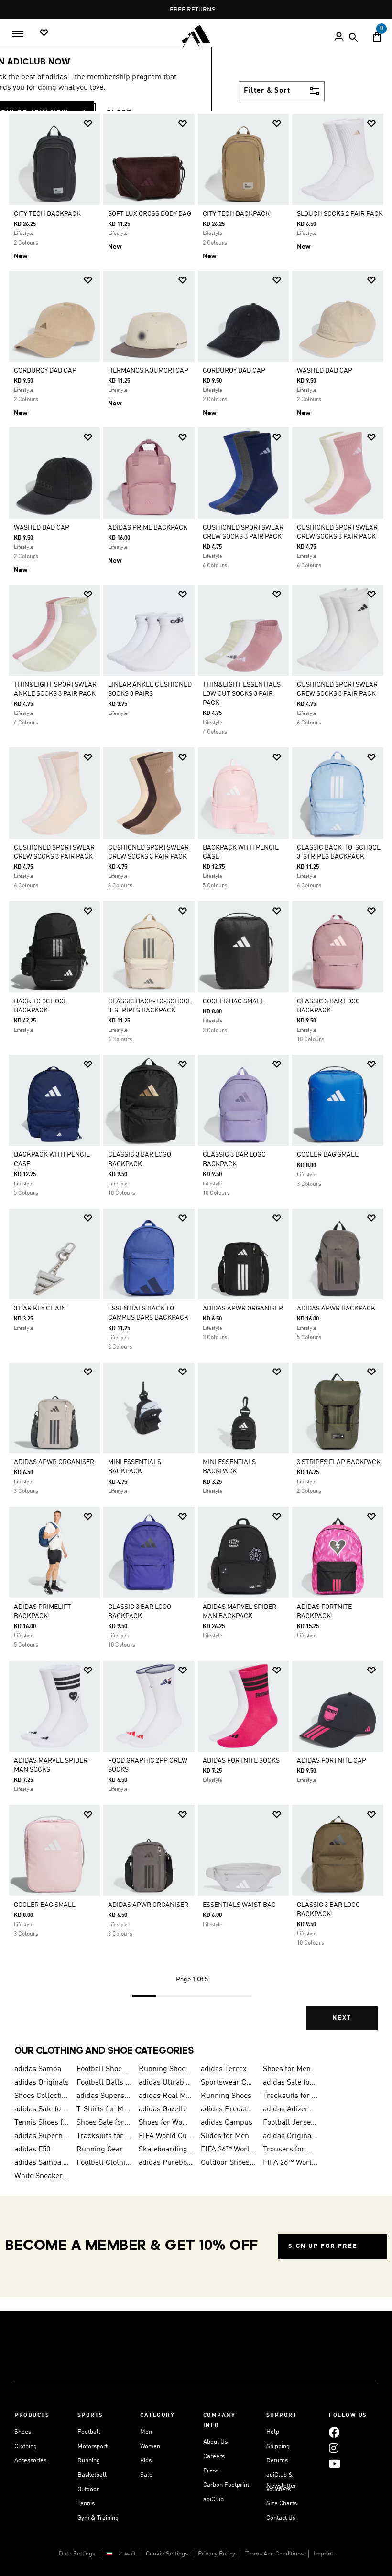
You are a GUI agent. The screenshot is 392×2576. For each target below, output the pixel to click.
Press (211, 2471)
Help (273, 2432)
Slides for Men (225, 2136)
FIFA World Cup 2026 (166, 2136)
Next (342, 2018)
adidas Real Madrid (166, 2096)
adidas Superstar (104, 2096)
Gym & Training (98, 2518)
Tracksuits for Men (290, 2096)
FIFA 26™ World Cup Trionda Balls (228, 2150)
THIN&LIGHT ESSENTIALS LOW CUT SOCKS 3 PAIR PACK (242, 694)
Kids (146, 2461)
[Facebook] (334, 2432)
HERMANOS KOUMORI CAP (148, 371)
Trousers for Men (290, 2150)
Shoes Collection (42, 2096)
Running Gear (100, 2150)
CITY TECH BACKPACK (47, 214)
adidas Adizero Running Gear (290, 2109)
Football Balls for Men (104, 2083)
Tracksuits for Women (104, 2136)
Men (146, 2432)
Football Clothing (104, 2163)
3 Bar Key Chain (40, 1309)
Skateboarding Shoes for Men (166, 2150)
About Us (215, 2442)
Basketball (92, 2475)
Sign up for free (323, 2246)
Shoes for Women (166, 2123)
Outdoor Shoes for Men (228, 2163)
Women (150, 2446)
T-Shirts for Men (104, 2109)
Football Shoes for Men (104, 2069)
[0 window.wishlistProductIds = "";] (44, 33)
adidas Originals (42, 2083)
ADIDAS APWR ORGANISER (243, 1309)
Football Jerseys (290, 2123)
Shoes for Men (287, 2069)
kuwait (127, 2554)
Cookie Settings (167, 2554)
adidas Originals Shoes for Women (290, 2136)
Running (89, 2461)
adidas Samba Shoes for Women (42, 2163)
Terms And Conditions (274, 2554)
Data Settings (77, 2554)
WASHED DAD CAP (325, 371)
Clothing (26, 2446)
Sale (146, 2475)
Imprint (323, 2554)
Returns (277, 2461)
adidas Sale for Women (42, 2109)
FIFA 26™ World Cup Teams (290, 2163)
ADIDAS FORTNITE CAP (332, 1761)
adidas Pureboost (166, 2163)
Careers (214, 2456)
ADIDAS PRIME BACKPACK (148, 528)
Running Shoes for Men (166, 2069)
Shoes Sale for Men (104, 2123)
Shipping (278, 2446)
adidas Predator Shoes (228, 2109)
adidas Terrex (224, 2069)
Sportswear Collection (228, 2083)
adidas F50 (32, 2150)
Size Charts (282, 2504)
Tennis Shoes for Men (42, 2123)
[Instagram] (334, 2448)
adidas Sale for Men (290, 2083)
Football (89, 2432)
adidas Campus (227, 2123)
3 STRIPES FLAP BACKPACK (339, 1462)
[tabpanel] (196, 1079)
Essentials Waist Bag (239, 1905)
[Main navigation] (18, 34)
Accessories (30, 2461)
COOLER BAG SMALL (234, 1001)
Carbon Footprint (226, 2485)
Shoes (23, 2432)
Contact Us (281, 2518)
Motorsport (93, 2446)
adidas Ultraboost (166, 2083)
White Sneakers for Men (42, 2176)
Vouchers (278, 2489)
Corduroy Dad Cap (45, 371)
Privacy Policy (217, 2554)
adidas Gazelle (163, 2109)
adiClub (213, 2499)
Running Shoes (226, 2096)
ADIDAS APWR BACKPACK (336, 1309)
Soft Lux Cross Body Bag (150, 214)
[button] (88, 123)
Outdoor (88, 2489)
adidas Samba (38, 2069)
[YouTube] (335, 2464)
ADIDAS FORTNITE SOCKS (241, 1761)
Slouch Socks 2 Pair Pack (340, 214)
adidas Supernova (42, 2136)
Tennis (86, 2504)
